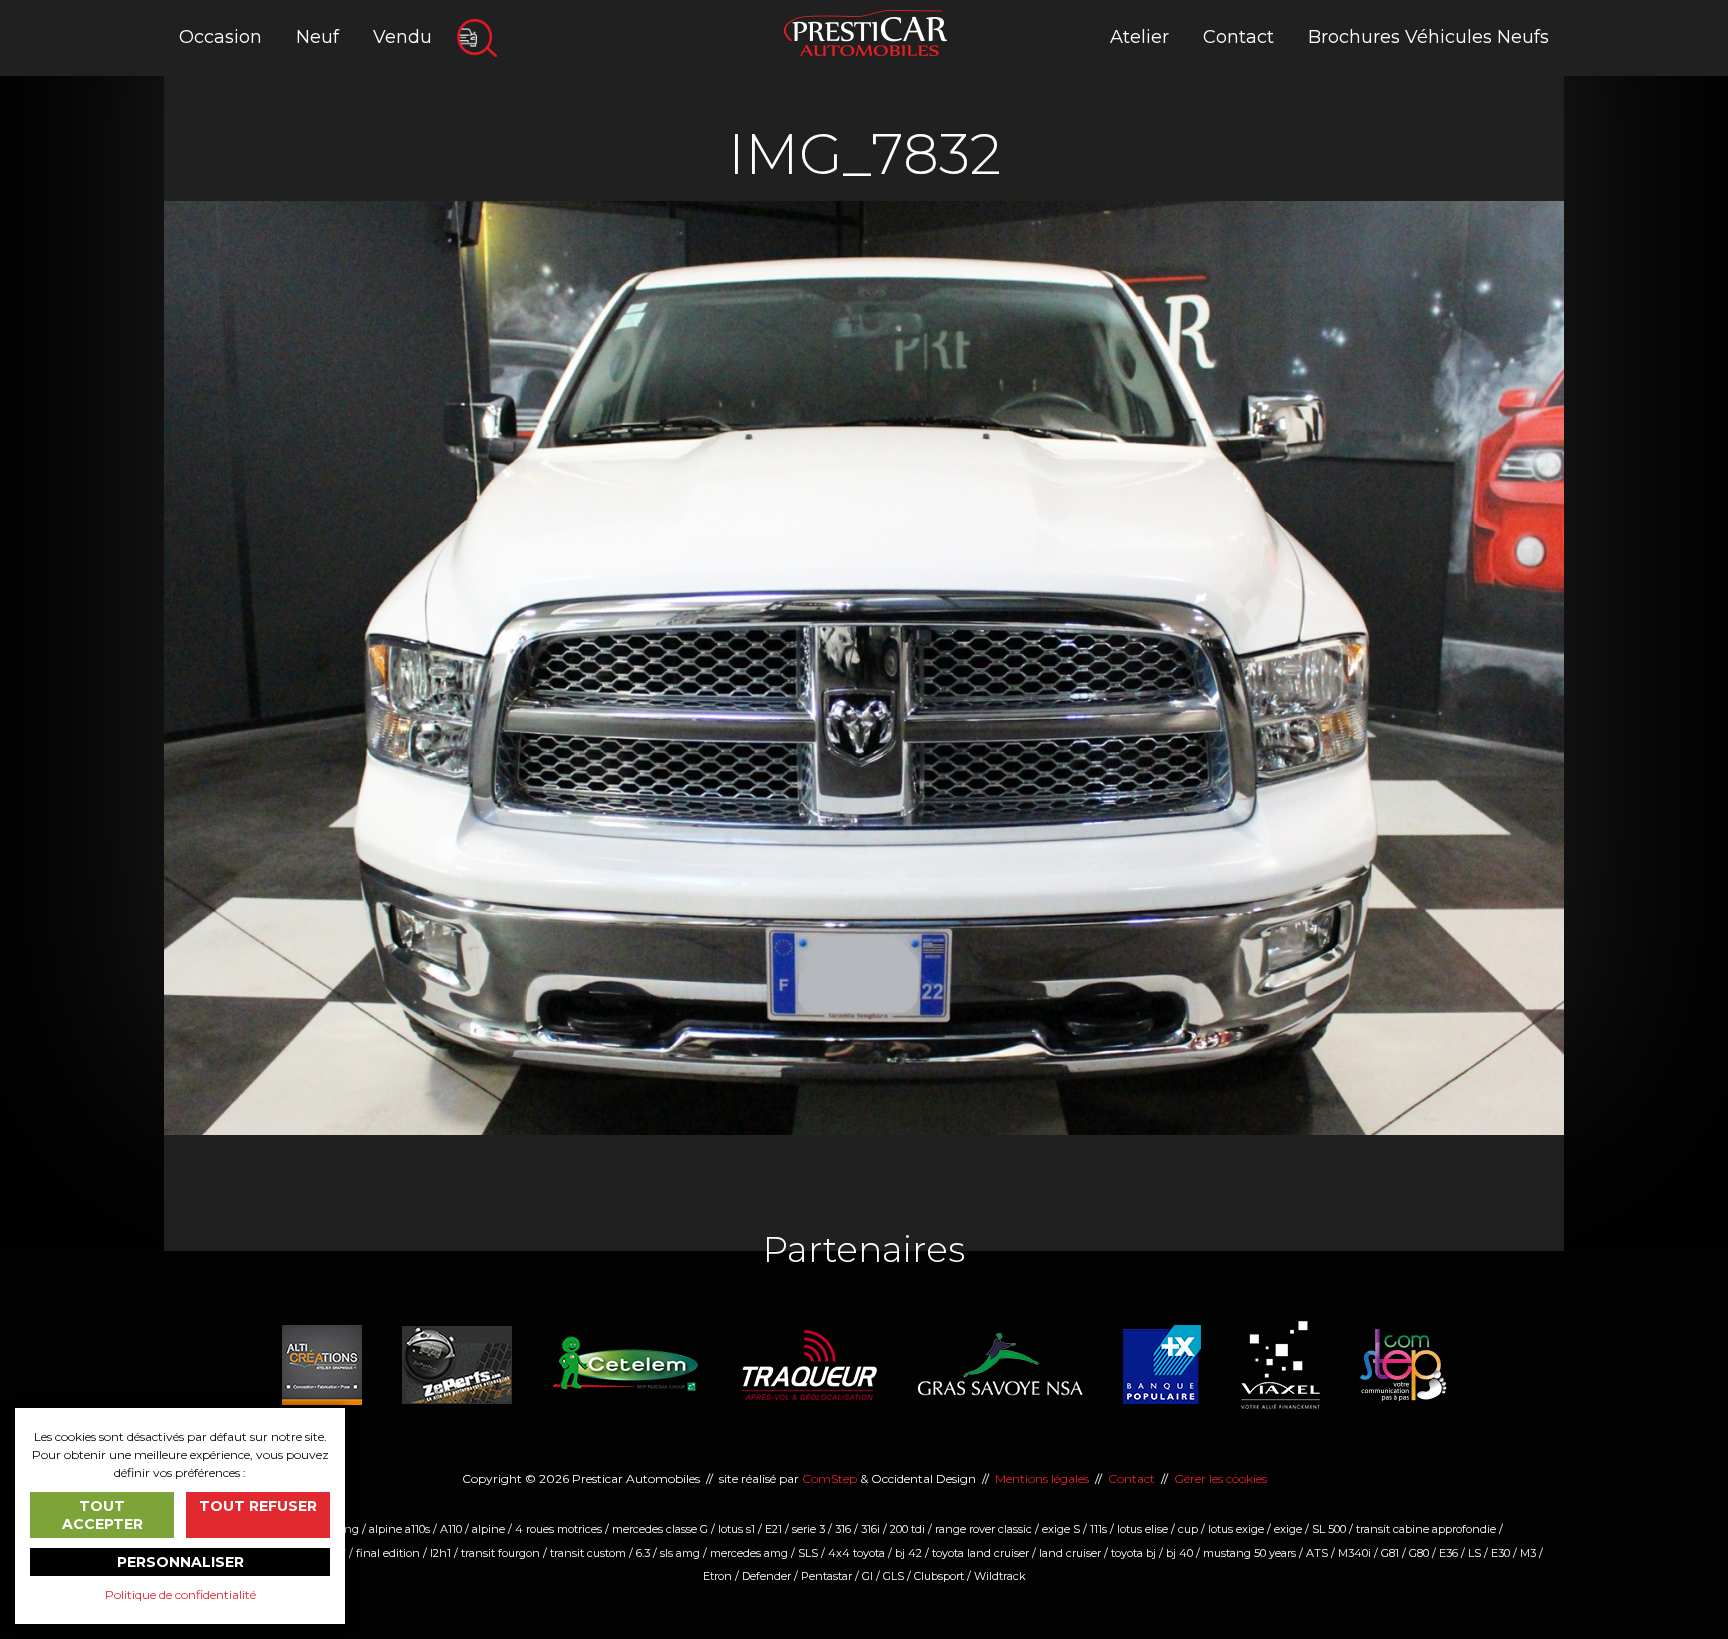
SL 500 (1329, 1529)
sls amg (680, 1553)
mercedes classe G (660, 1529)
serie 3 (808, 1529)
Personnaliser (180, 1562)
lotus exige (1236, 1529)
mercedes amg (749, 1553)
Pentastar (826, 1576)
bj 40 (1179, 1553)
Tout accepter (102, 1515)
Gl (867, 1576)
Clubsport (939, 1576)
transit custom (588, 1553)
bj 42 (908, 1553)
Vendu (402, 37)
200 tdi (907, 1529)
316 (843, 1529)
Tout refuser (258, 1506)
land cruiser (1070, 1553)
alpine (488, 1529)
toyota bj (1133, 1553)
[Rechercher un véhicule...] (477, 38)
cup (1188, 1529)
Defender (766, 1576)
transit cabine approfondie (1426, 1529)
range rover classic (983, 1529)
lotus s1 (736, 1529)
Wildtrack (1000, 1576)
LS (1474, 1553)
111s (1098, 1529)
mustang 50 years (1249, 1553)
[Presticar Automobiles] (865, 31)
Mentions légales (1042, 1478)
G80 (1419, 1553)
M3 (1528, 1553)
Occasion (220, 37)
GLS (893, 1576)
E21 (773, 1529)
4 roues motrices (558, 1529)
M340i (1354, 1553)
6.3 (643, 1553)
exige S (1061, 1529)
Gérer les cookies (1220, 1478)
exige (1288, 1529)
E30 (1500, 1553)
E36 (1448, 1553)
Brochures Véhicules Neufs (1428, 37)
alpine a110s (399, 1529)
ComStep (829, 1478)
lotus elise (1142, 1529)
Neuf (317, 37)
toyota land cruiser (980, 1553)
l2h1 (440, 1553)
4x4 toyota (856, 1553)
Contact (1238, 37)
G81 (1390, 1553)
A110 (451, 1529)
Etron (717, 1576)
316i (870, 1529)
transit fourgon (500, 1553)
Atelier (1139, 37)
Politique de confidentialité (180, 1594)
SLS (808, 1553)
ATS (1317, 1553)
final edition (388, 1553)
